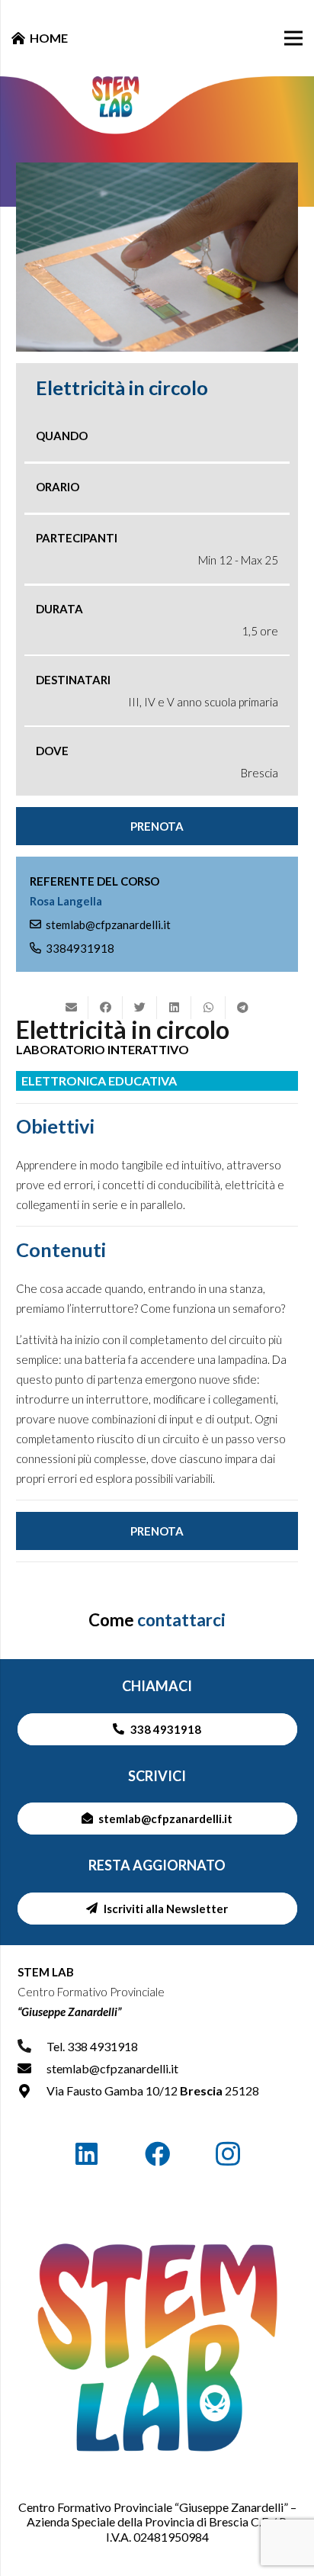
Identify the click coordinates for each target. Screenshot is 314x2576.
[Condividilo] (106, 1008)
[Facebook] (157, 2155)
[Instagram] (227, 2155)
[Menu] (293, 38)
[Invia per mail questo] (71, 1008)
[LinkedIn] (87, 2155)
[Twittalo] (140, 1008)
